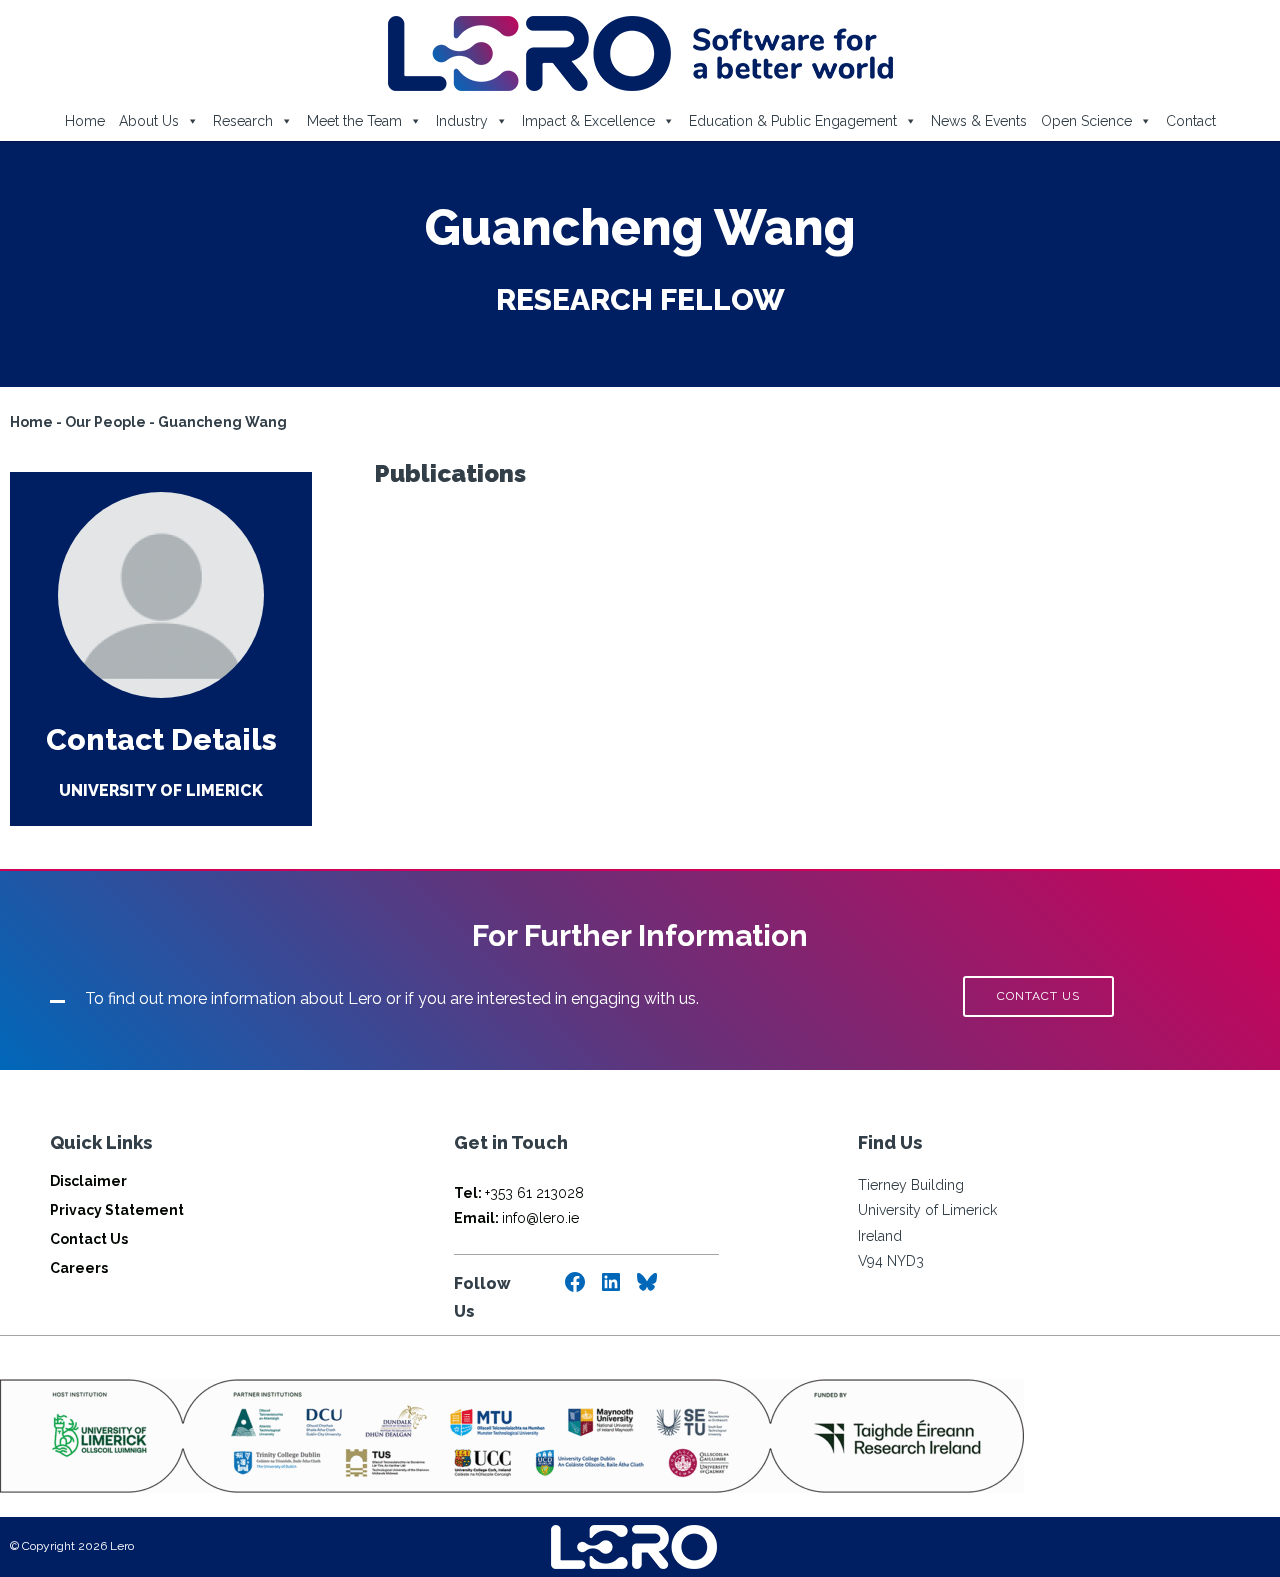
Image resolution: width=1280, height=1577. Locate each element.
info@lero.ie (516, 1218)
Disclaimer (88, 1181)
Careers (79, 1268)
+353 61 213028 (519, 1193)
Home (85, 121)
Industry (462, 121)
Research (243, 121)
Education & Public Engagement (793, 121)
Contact (1191, 121)
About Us (149, 121)
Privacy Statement (117, 1210)
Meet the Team (354, 121)
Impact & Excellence (588, 121)
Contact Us (89, 1239)
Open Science (1086, 121)
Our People (105, 422)
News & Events (979, 121)
